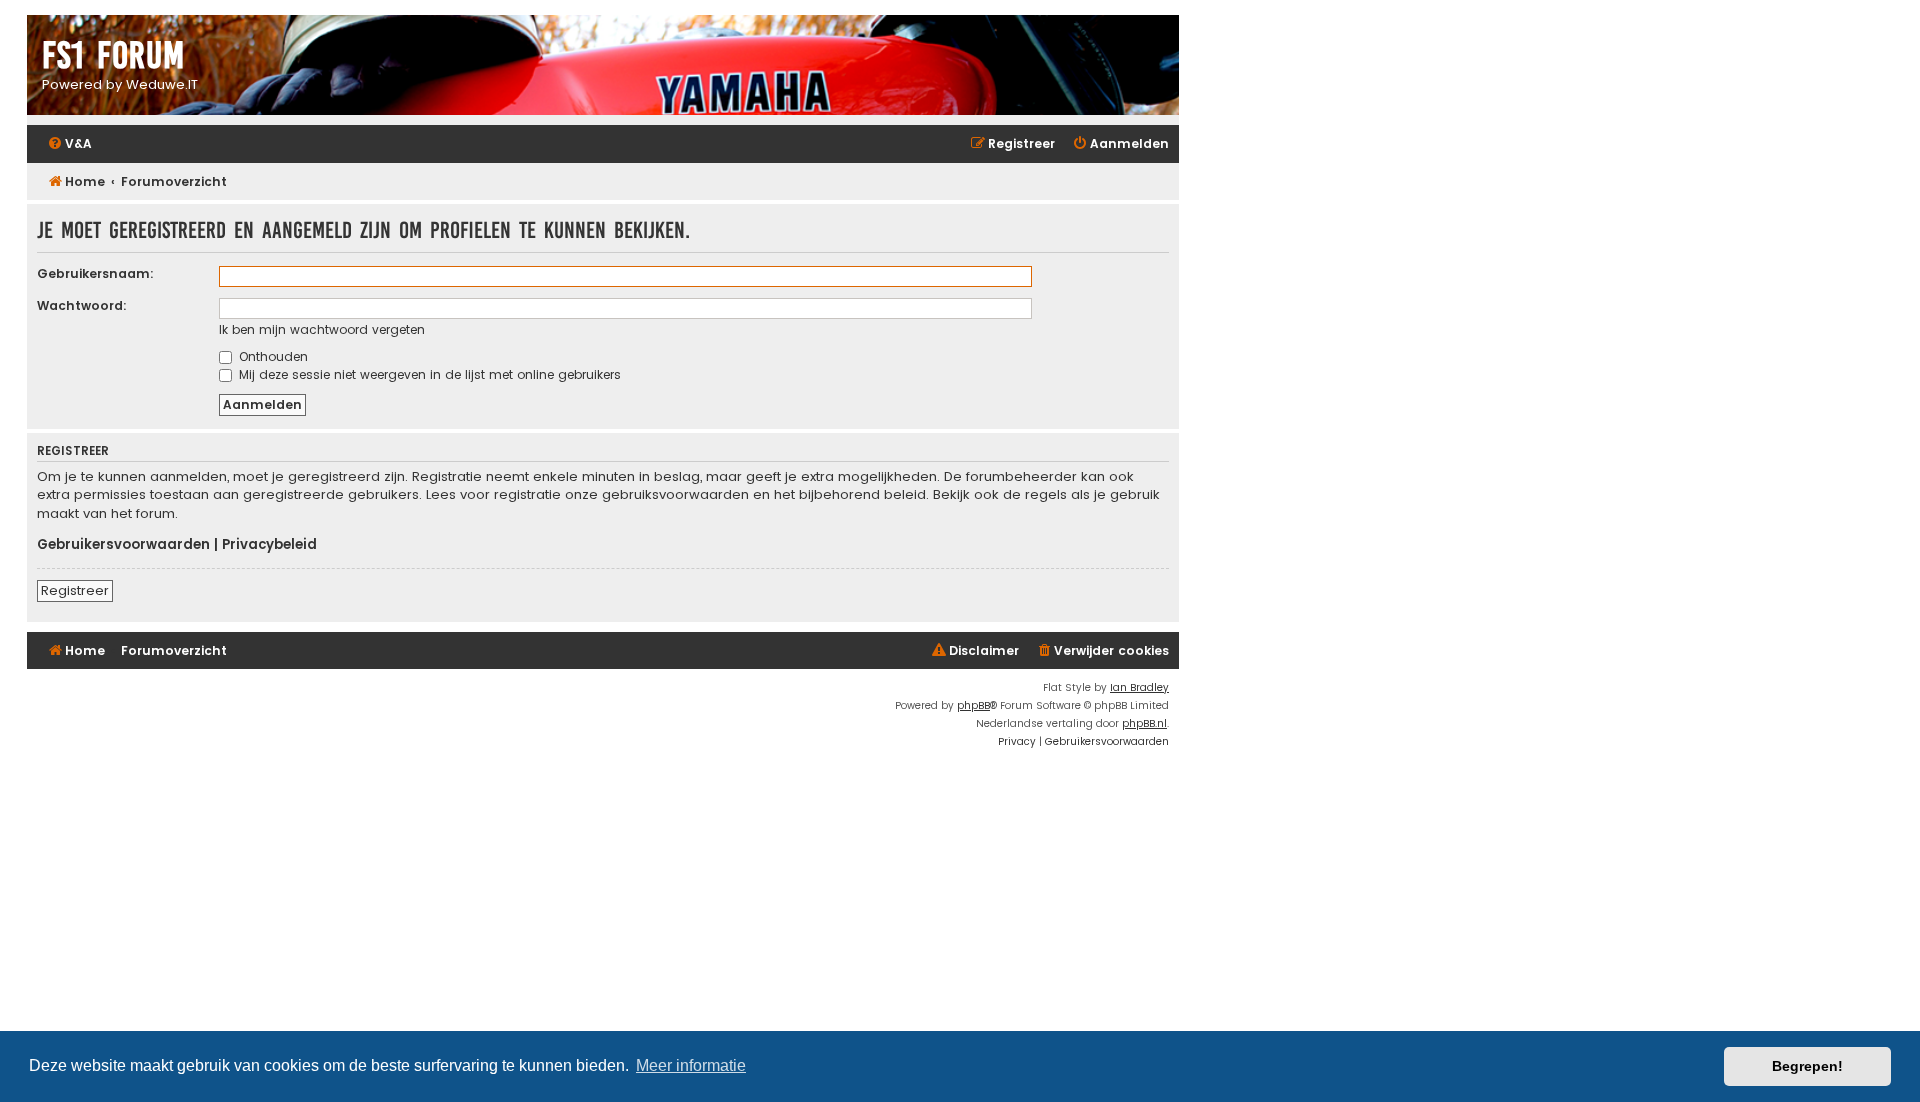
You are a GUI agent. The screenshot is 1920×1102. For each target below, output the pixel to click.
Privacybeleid (269, 545)
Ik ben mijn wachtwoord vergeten (322, 329)
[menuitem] (69, 144)
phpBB (973, 705)
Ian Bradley (1139, 687)
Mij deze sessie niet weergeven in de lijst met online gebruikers (428, 374)
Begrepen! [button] (1807, 1066)
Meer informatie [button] (691, 1065)
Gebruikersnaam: (95, 273)
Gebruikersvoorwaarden (123, 545)
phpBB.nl (1144, 723)
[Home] (603, 67)
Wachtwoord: (82, 305)
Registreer (75, 590)
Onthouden (271, 356)
